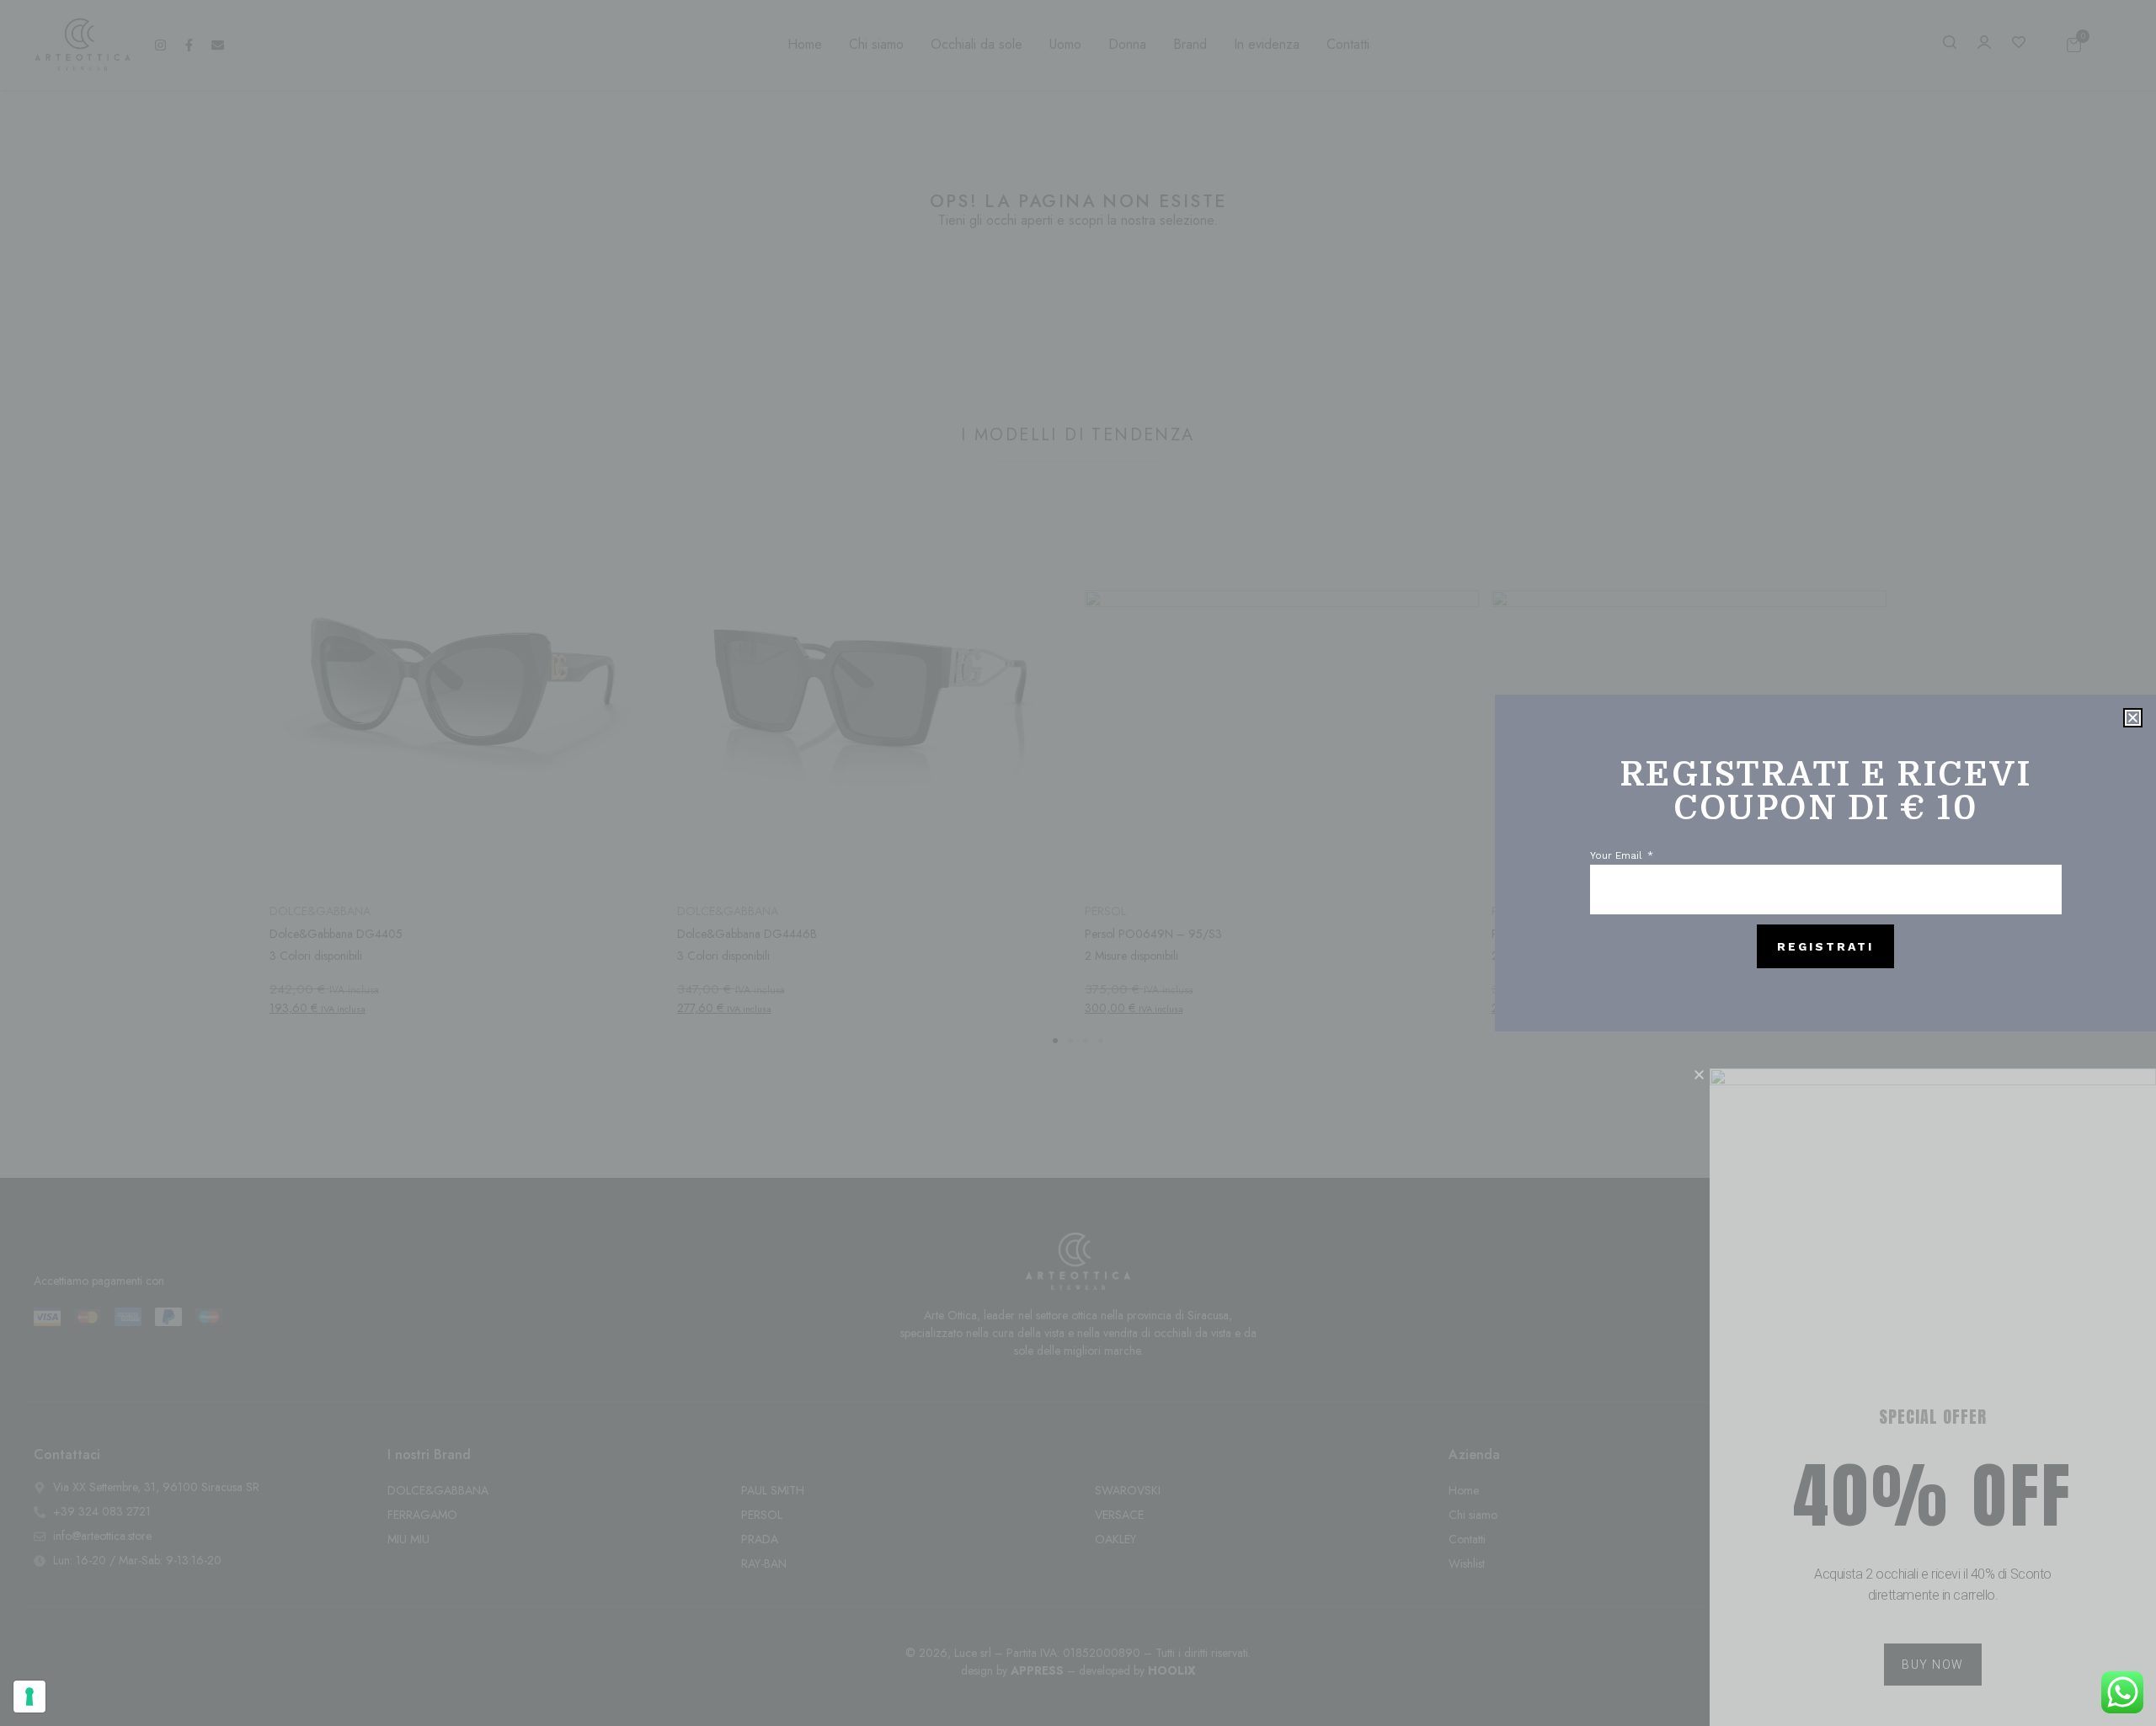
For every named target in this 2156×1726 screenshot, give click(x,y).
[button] (2133, 718)
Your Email (1618, 856)
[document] (1078, 863)
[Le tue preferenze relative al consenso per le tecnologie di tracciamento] (29, 1697)
